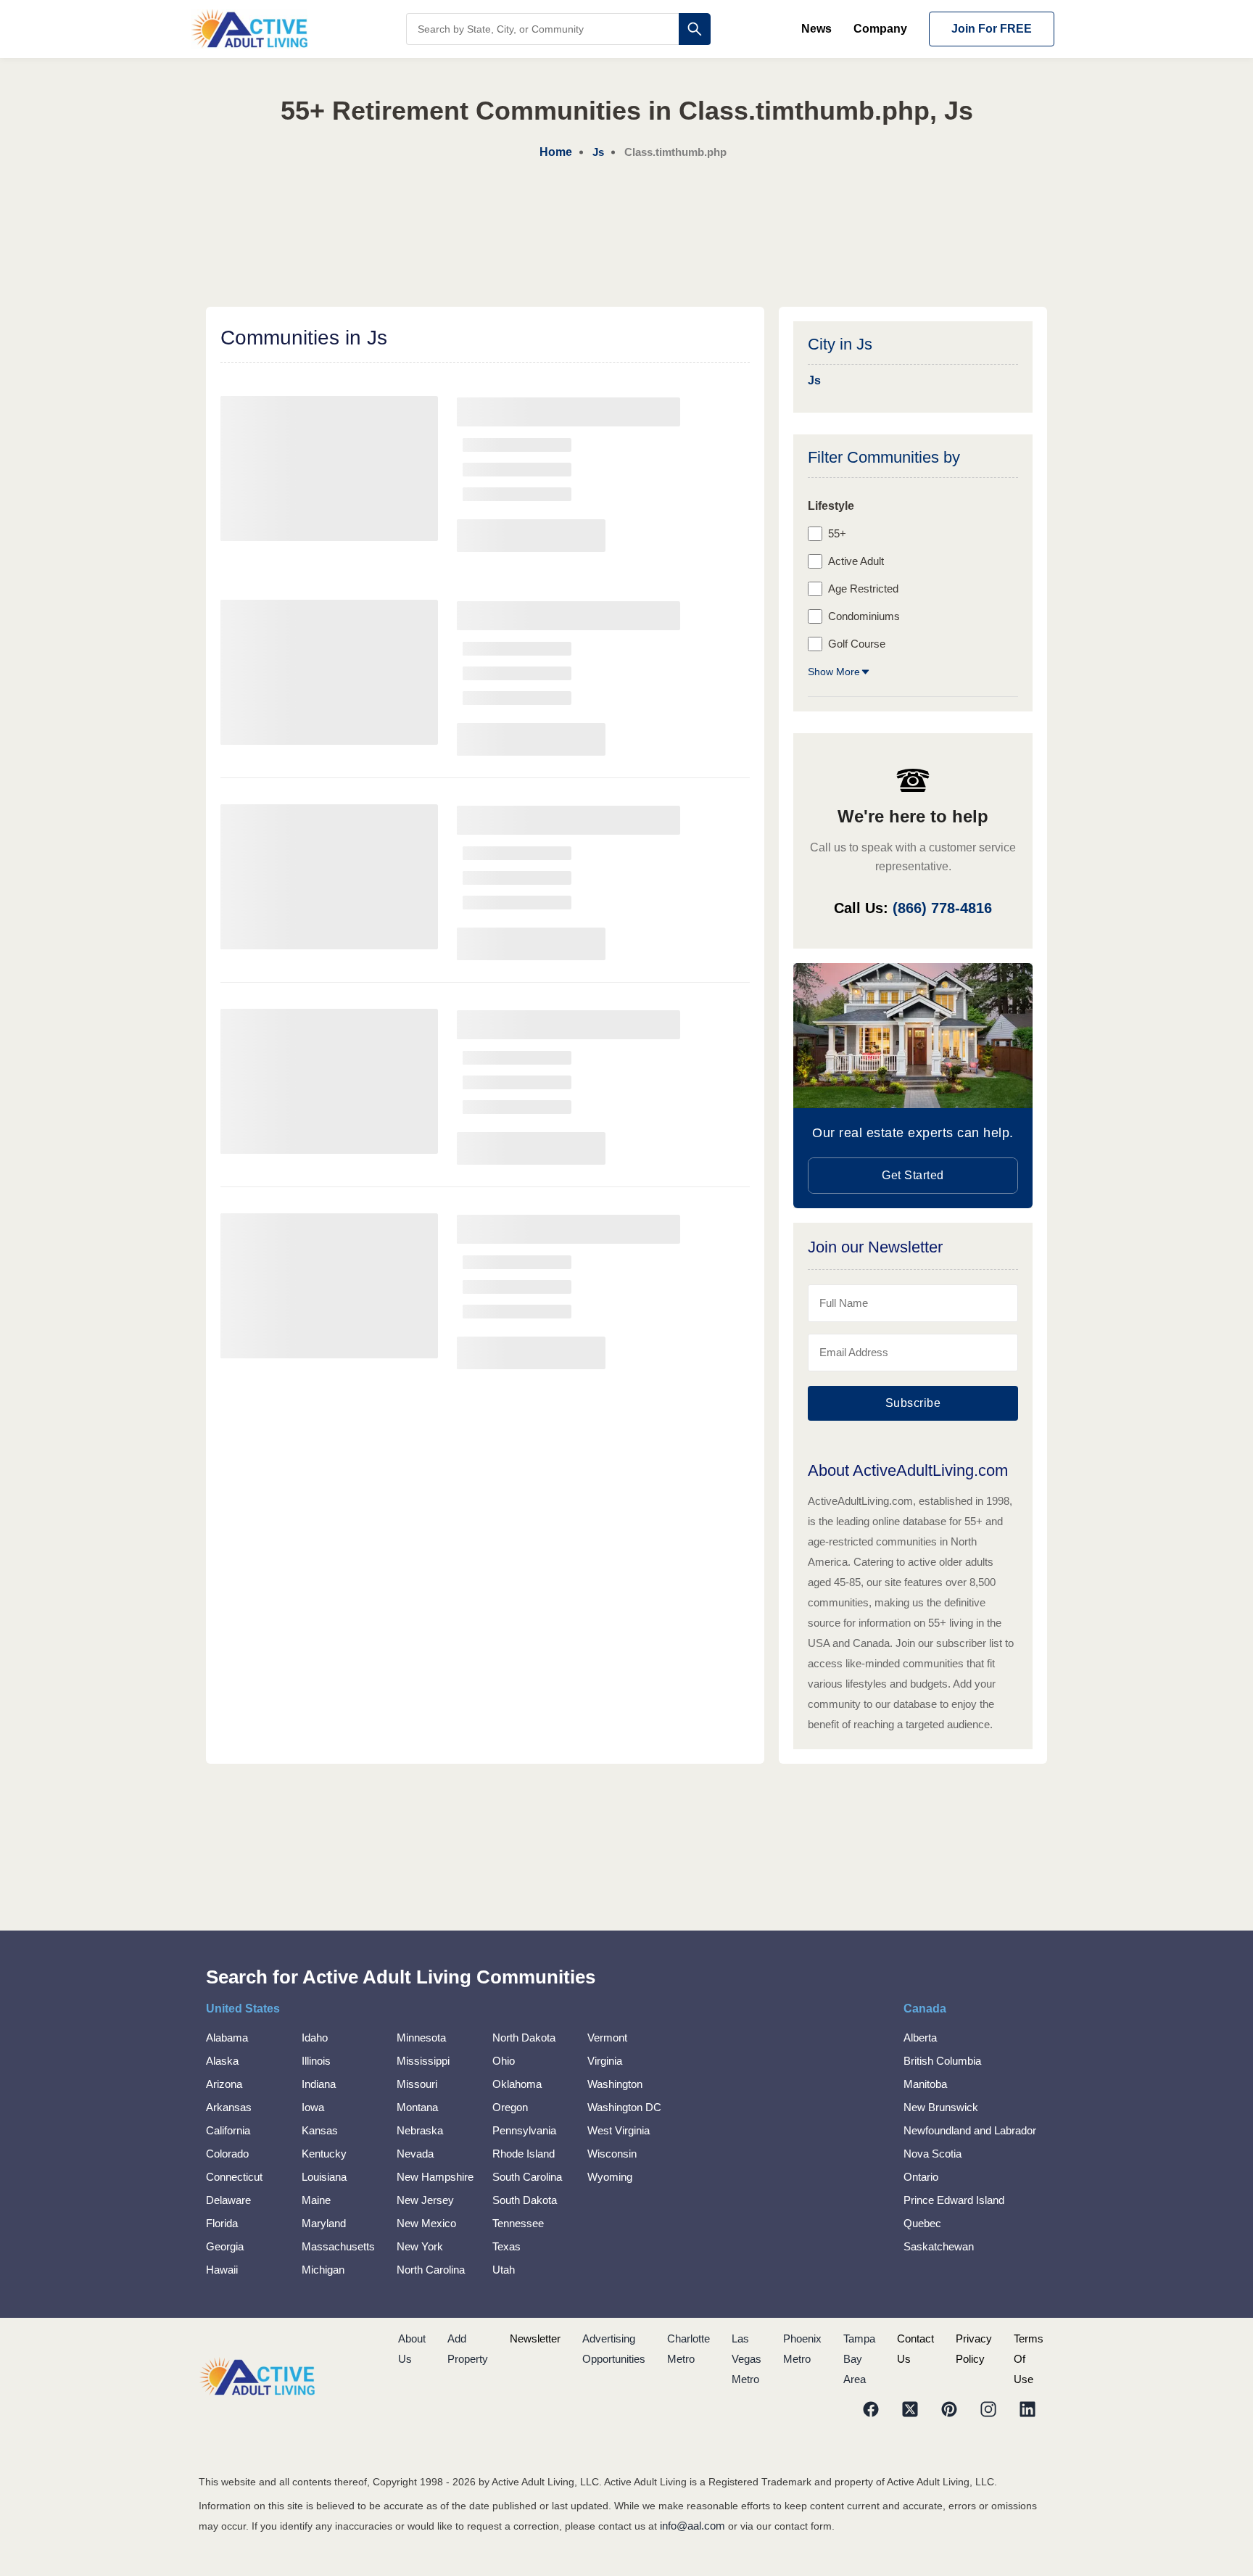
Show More (834, 672)
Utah (504, 2270)
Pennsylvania (524, 2130)
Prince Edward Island (954, 2200)
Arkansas (229, 2107)
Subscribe (913, 1403)
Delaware (228, 2200)
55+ (837, 533)
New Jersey (425, 2200)
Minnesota (421, 2038)
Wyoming (610, 2177)
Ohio (504, 2061)
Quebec (922, 2223)
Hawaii (222, 2270)
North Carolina (431, 2270)
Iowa (313, 2107)
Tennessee (518, 2223)
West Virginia (619, 2130)
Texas (506, 2246)
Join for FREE (992, 29)
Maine (316, 2200)
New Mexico (426, 2223)
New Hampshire (435, 2177)
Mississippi (423, 2061)
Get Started (913, 1175)
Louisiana (324, 2177)
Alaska (222, 2061)
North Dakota (524, 2038)
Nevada (415, 2154)
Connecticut (234, 2177)
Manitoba (925, 2084)
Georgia (225, 2246)
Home (556, 152)
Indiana (319, 2084)
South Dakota (525, 2200)
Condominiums (864, 616)
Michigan (323, 2270)
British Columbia (942, 2061)
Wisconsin (612, 2154)
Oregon (510, 2107)
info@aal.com (692, 2526)
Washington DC (624, 2107)
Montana (417, 2107)
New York (420, 2246)
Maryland (324, 2223)
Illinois (316, 2061)
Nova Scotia (932, 2154)
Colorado (227, 2154)
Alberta (920, 2038)
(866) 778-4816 (942, 908)
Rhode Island (524, 2154)
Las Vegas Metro (747, 2359)
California (228, 2130)
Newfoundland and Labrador (970, 2130)
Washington (615, 2084)
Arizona (224, 2084)
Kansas (320, 2130)
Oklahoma (517, 2084)
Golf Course (857, 644)
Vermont (607, 2038)
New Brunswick (941, 2107)
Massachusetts (338, 2246)
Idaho (315, 2038)
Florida (222, 2223)
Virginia (605, 2061)
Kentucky (324, 2154)
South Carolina (527, 2177)
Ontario (921, 2177)
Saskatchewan (939, 2246)
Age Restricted (863, 589)
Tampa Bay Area (859, 2359)
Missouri (417, 2084)
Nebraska (420, 2130)
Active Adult (856, 561)
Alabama (227, 2038)
